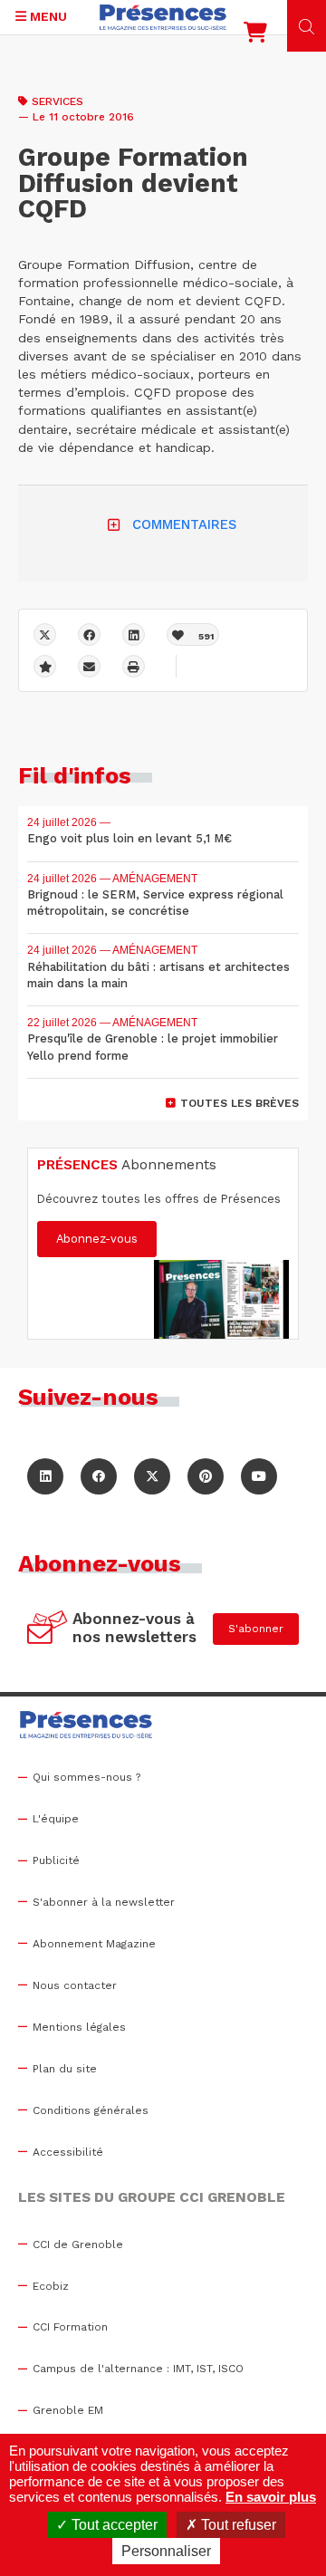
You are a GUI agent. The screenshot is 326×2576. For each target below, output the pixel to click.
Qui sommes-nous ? (86, 1777)
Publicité (56, 1860)
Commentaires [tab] (184, 524)
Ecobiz (51, 2286)
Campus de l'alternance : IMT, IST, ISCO (138, 2369)
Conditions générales (91, 2110)
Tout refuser (237, 2525)
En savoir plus (271, 2497)
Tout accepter (113, 2525)
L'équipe (56, 1819)
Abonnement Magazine (94, 1944)
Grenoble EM (68, 2410)
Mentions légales (79, 2027)
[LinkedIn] (45, 1476)
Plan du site (65, 2069)
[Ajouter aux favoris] (45, 666)
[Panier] (255, 36)
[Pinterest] (206, 1476)
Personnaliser (166, 2551)
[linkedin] (134, 634)
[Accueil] (163, 17)
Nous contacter (75, 1985)
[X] (45, 634)
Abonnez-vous (97, 1239)
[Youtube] (259, 1476)
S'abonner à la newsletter (104, 1902)
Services (58, 101)
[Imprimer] (134, 666)
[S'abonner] (48, 1629)
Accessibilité (68, 2152)
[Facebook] (89, 634)
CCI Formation (70, 2327)
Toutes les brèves (240, 1103)
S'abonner (256, 1629)
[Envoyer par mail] (89, 666)
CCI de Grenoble (78, 2244)
